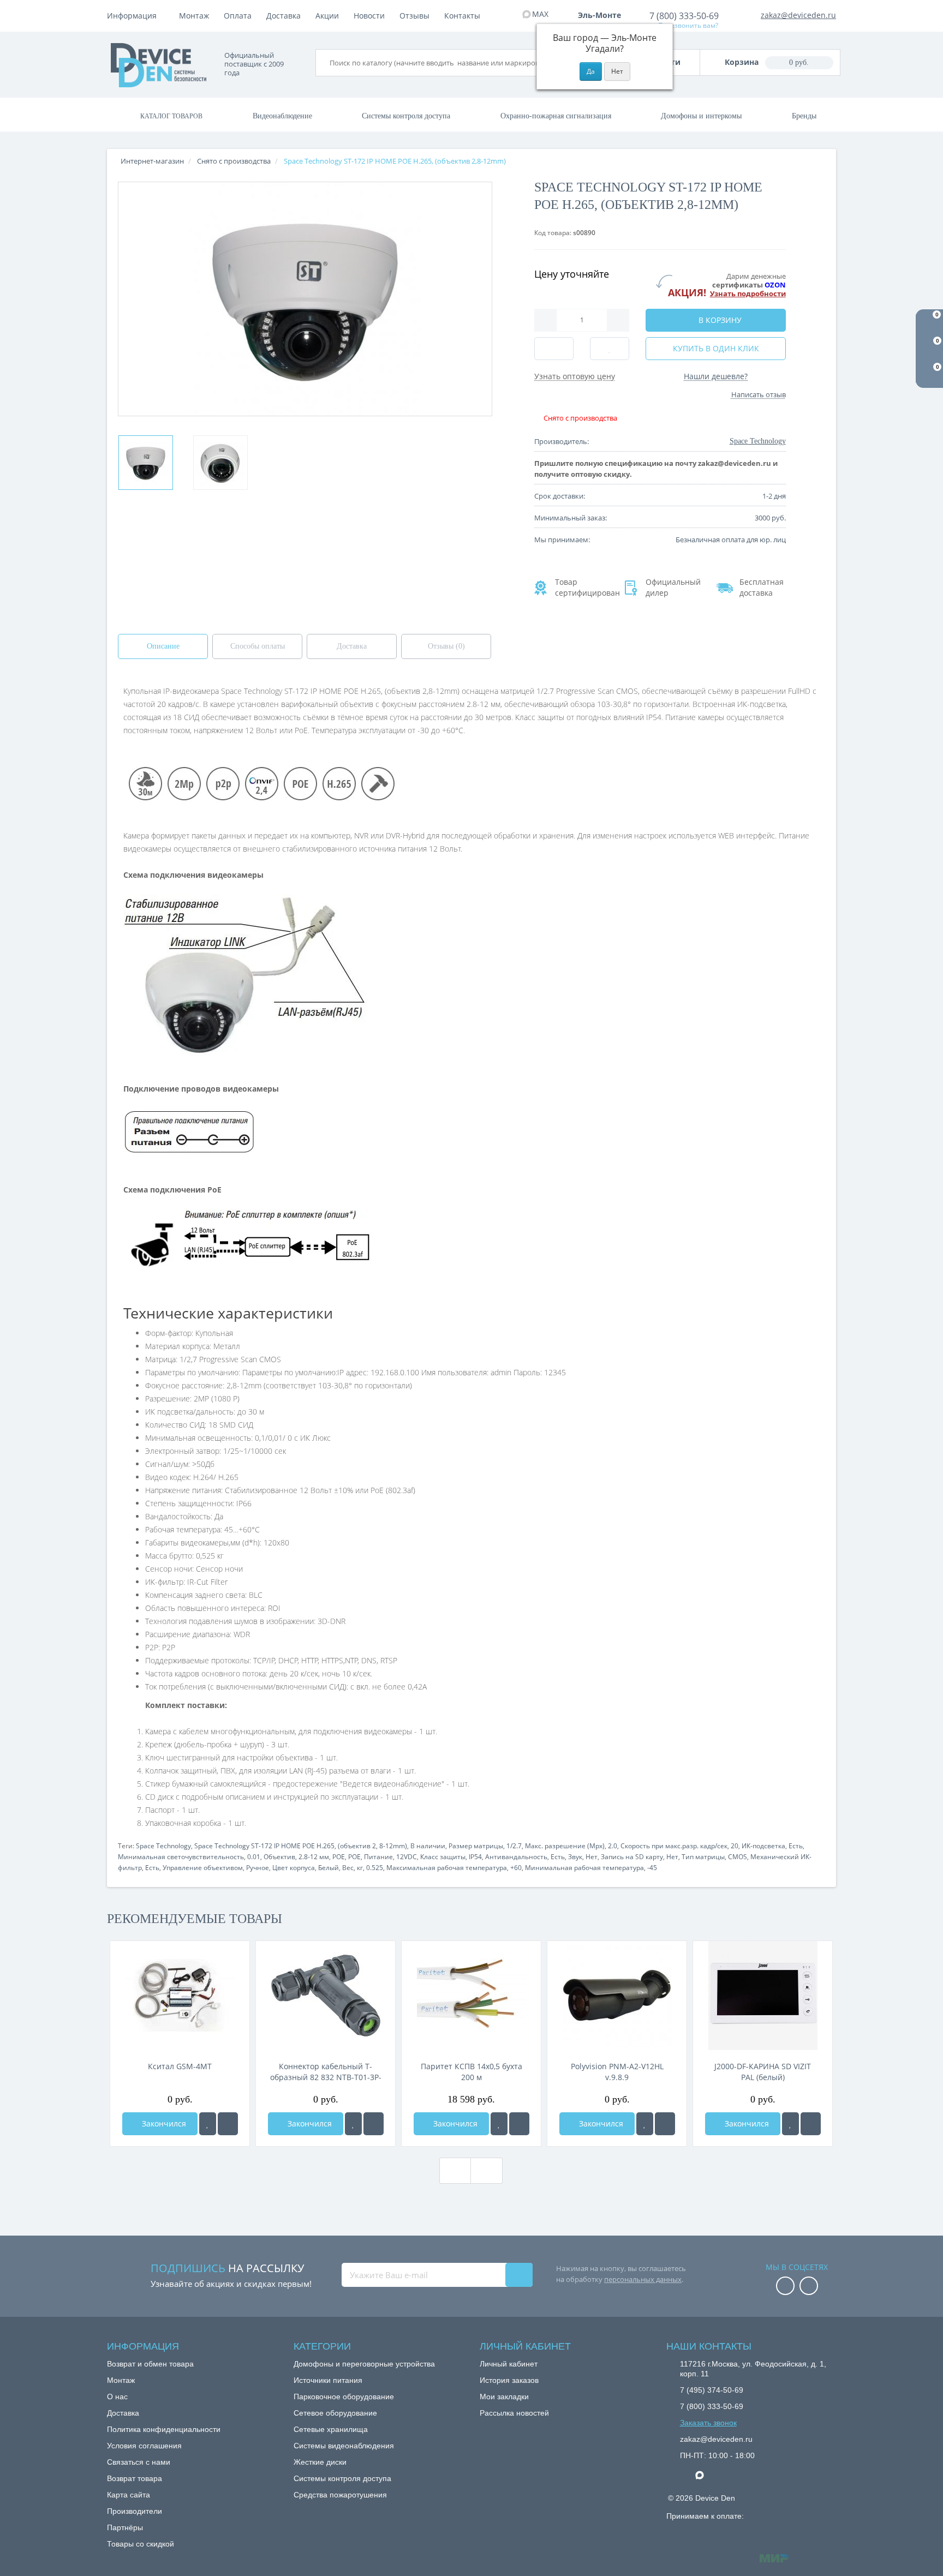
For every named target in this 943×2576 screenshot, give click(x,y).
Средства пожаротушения (340, 2495)
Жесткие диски (320, 2462)
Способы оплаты (258, 646)
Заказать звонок (708, 2423)
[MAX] (705, 2472)
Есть (796, 1846)
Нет (592, 1857)
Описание (163, 646)
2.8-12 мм (314, 1857)
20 (735, 1846)
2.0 (613, 1846)
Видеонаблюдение (282, 116)
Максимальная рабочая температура (447, 1868)
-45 (652, 1868)
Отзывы (414, 16)
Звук (575, 1857)
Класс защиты (443, 1857)
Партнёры (125, 2527)
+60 (516, 1868)
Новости (369, 16)
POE (339, 1857)
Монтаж (194, 16)
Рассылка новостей (514, 2413)
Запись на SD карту (632, 1857)
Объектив (279, 1857)
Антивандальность (516, 1857)
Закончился (163, 2123)
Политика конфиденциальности (164, 2429)
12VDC (407, 1857)
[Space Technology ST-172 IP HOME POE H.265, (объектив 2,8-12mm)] (146, 463)
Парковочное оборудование (344, 2397)
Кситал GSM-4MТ (180, 2066)
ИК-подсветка (763, 1846)
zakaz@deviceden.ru (798, 15)
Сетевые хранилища (331, 2429)
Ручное (258, 1868)
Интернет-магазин (152, 161)
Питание (378, 1857)
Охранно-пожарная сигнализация (556, 116)
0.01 (254, 1857)
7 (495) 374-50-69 (712, 2390)
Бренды (804, 116)
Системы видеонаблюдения (344, 2446)
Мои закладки (504, 2397)
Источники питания (328, 2380)
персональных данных (643, 2279)
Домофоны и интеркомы (701, 116)
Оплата (238, 16)
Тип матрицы (703, 1857)
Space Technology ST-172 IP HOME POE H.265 (264, 1846)
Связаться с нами (139, 2462)
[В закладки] (208, 2124)
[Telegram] (685, 2476)
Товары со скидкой (141, 2544)
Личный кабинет (509, 2364)
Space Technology (163, 1846)
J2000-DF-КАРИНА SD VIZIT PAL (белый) (763, 2072)
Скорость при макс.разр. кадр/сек (674, 1846)
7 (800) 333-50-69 (684, 16)
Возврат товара (135, 2478)
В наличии (428, 1846)
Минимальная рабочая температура (584, 1868)
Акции (327, 16)
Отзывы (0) (446, 646)
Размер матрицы (476, 1846)
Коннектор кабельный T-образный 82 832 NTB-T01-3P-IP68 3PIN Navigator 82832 (326, 2072)
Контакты (462, 16)
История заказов (509, 2380)
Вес (348, 1868)
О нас (117, 2397)
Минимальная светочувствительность (181, 1857)
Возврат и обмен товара (150, 2364)
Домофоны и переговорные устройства (364, 2364)
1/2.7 (514, 1846)
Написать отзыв (759, 394)
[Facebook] (785, 2287)
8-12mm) (393, 1846)
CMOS (738, 1857)
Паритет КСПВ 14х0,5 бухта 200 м (471, 2072)
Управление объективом (203, 1868)
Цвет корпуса (294, 1868)
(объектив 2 (357, 1846)
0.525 (375, 1868)
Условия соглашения (144, 2446)
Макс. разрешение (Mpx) (565, 1846)
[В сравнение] (228, 2124)
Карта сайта (129, 2495)
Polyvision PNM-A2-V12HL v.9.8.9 (617, 2072)
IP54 (475, 1857)
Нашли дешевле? (716, 376)
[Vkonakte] (809, 2287)
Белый (329, 1868)
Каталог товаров (171, 116)
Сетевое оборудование (335, 2413)
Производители (135, 2511)
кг (360, 1868)
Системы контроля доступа (406, 116)
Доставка (284, 16)
